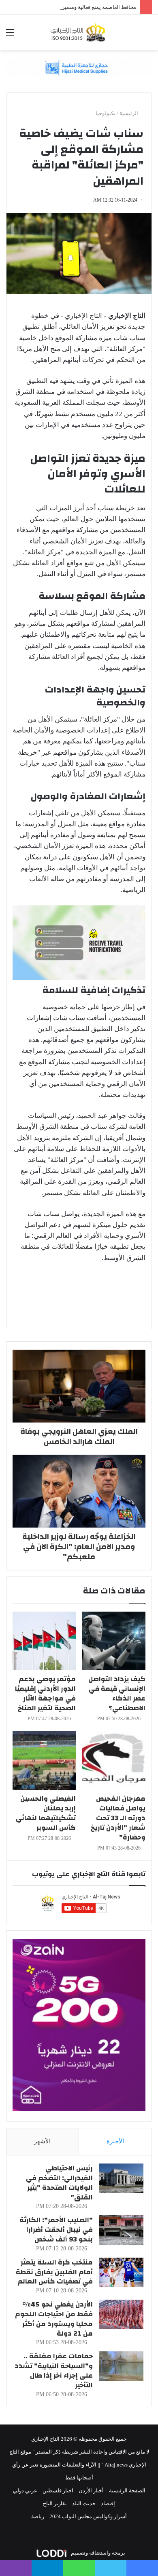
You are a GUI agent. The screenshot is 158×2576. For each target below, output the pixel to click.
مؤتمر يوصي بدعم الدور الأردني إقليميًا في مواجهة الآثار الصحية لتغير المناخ (45, 1693)
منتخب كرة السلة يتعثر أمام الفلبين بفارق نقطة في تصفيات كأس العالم (54, 2272)
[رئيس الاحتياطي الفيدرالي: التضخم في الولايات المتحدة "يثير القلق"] (121, 2178)
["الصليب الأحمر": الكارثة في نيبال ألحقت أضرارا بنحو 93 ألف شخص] (121, 2230)
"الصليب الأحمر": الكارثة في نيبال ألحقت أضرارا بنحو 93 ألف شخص (56, 2230)
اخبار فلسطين (58, 2491)
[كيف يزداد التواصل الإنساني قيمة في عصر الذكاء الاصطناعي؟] (114, 1641)
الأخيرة (115, 2141)
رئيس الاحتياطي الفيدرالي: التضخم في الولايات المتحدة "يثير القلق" (59, 2182)
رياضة (38, 2516)
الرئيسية (129, 113)
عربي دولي (25, 2491)
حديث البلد (84, 2503)
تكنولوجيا (106, 113)
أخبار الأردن (91, 2491)
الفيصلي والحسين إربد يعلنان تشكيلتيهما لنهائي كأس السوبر (46, 1813)
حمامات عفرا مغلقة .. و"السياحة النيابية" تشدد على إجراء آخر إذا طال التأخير (54, 2370)
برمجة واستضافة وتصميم (97, 2553)
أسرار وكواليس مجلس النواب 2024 (88, 2516)
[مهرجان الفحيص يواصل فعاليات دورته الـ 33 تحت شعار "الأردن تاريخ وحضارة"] (114, 1760)
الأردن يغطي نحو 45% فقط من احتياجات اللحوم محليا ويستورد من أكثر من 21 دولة (54, 2319)
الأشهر (42, 2141)
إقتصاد (108, 2503)
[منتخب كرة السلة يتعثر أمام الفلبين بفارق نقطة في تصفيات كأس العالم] (121, 2272)
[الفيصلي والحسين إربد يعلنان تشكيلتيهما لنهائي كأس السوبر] (44, 1760)
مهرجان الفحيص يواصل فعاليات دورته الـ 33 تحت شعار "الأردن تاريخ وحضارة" (118, 1818)
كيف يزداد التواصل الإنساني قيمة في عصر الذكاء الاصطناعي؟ (117, 1693)
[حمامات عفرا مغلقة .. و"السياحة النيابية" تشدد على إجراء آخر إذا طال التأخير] (121, 2366)
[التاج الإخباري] (79, 32)
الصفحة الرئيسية (127, 2491)
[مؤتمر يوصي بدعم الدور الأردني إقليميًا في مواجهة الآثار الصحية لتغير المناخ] (44, 1641)
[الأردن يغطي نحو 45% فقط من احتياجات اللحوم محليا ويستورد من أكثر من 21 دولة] (121, 2314)
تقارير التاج (55, 2503)
